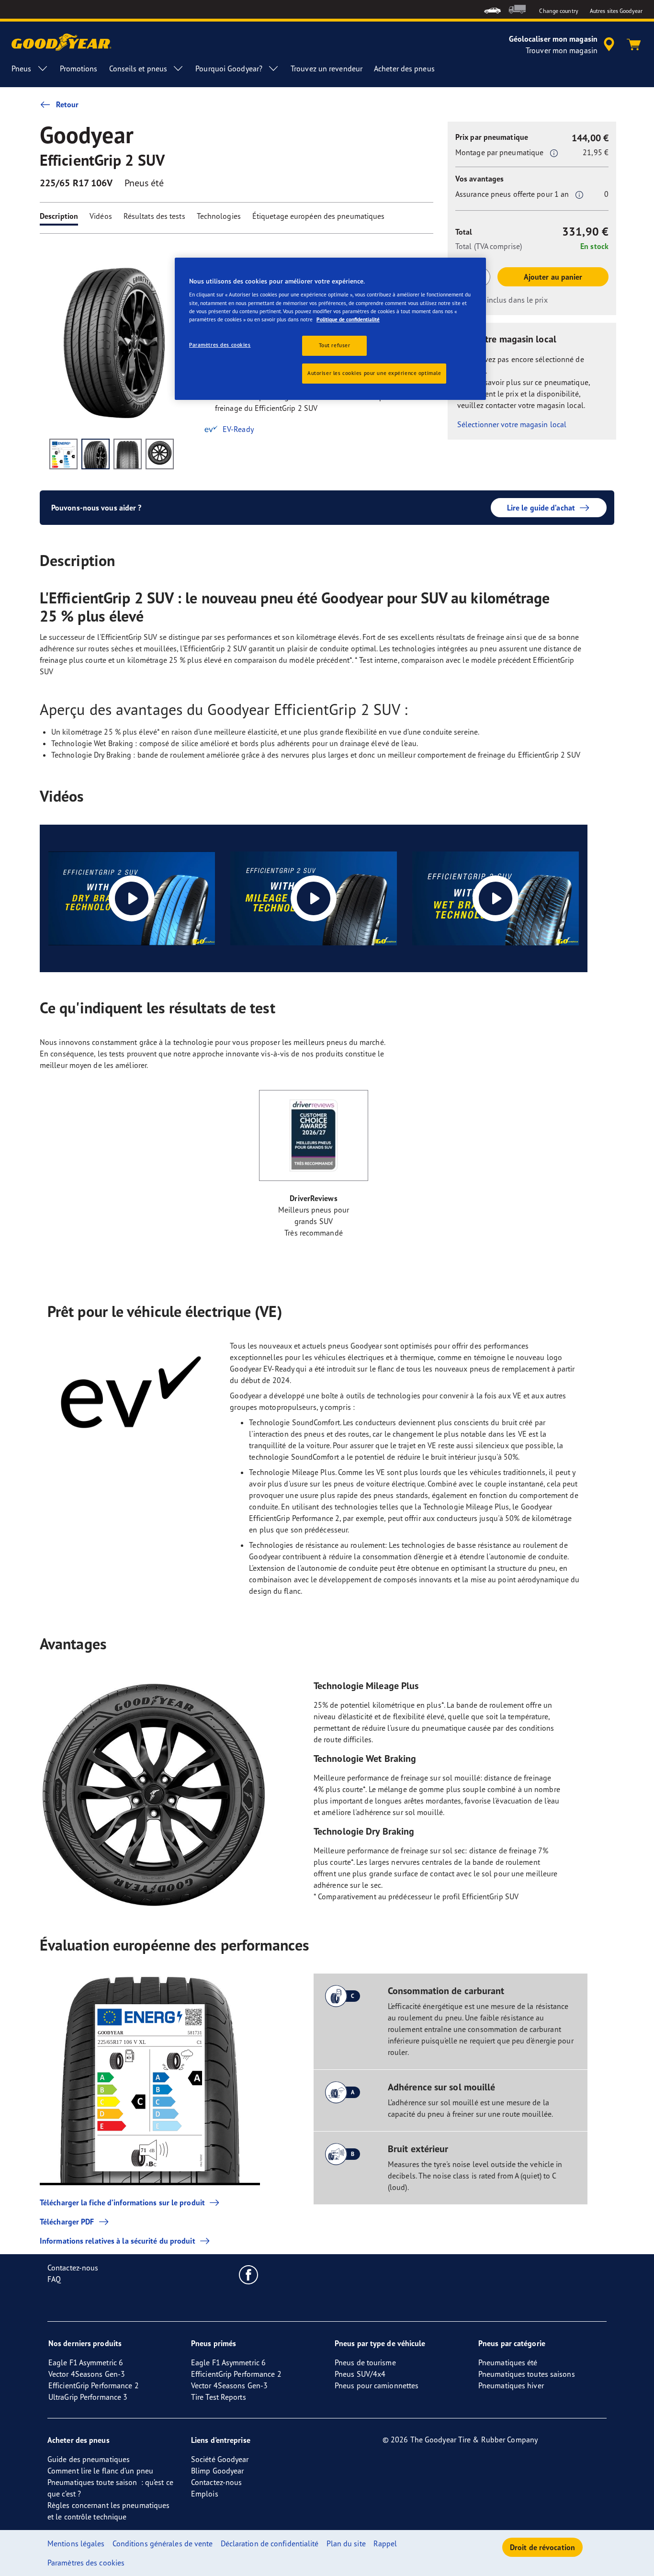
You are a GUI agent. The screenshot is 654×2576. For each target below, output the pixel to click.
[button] (554, 153)
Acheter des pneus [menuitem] (404, 68)
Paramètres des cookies (220, 345)
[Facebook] (249, 2274)
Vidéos (101, 216)
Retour (68, 104)
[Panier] (634, 45)
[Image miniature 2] (96, 454)
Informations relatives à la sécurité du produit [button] (118, 2241)
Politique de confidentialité (348, 319)
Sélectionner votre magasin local (512, 424)
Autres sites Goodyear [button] (616, 11)
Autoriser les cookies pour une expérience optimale (374, 373)
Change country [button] (558, 11)
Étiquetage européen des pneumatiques (319, 216)
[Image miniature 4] (160, 454)
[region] (330, 329)
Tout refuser (335, 345)
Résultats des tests (154, 216)
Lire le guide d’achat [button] (541, 508)
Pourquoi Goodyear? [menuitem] (229, 68)
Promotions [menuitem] (79, 68)
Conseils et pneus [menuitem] (138, 68)
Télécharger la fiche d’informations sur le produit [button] (122, 2202)
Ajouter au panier (553, 277)
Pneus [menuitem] (22, 68)
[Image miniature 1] (63, 454)
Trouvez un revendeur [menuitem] (327, 68)
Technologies (219, 216)
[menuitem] (492, 9)
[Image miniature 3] (128, 454)
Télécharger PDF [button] (67, 2222)
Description (59, 216)
